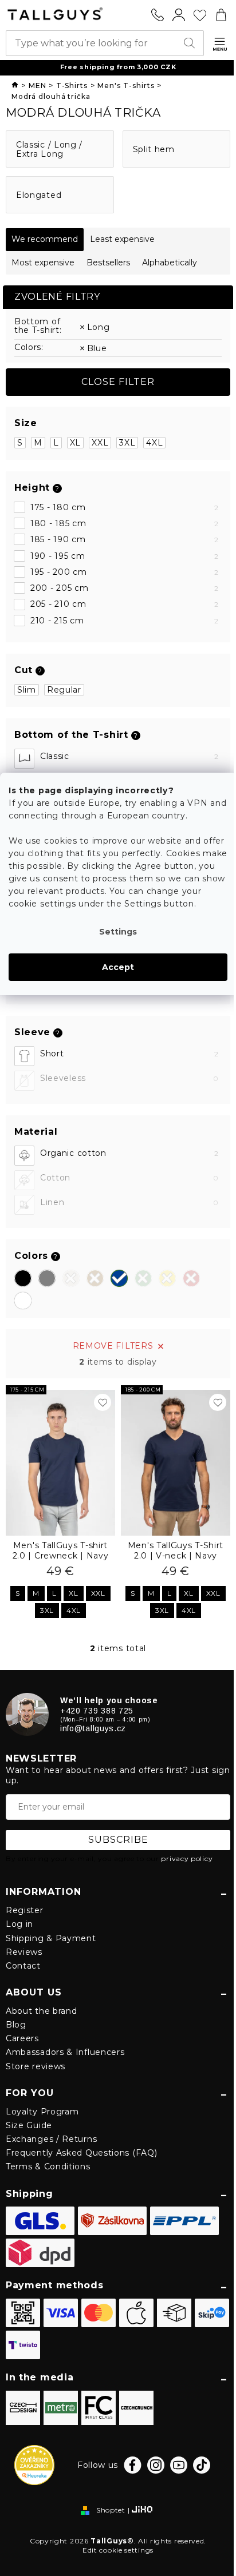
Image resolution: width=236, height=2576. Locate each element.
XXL (100, 443)
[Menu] (220, 44)
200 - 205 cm (125, 588)
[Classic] (24, 759)
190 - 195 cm (125, 556)
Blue (97, 348)
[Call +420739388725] (158, 15)
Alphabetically (170, 263)
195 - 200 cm (125, 572)
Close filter (118, 382)
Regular (64, 690)
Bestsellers (108, 263)
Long (99, 327)
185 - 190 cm (125, 539)
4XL (154, 443)
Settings (118, 932)
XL (75, 443)
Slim (27, 690)
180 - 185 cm (125, 523)
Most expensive (43, 263)
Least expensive (122, 239)
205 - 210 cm (125, 604)
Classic (129, 756)
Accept (118, 967)
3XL (127, 443)
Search (191, 43)
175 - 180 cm (125, 507)
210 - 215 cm (125, 621)
